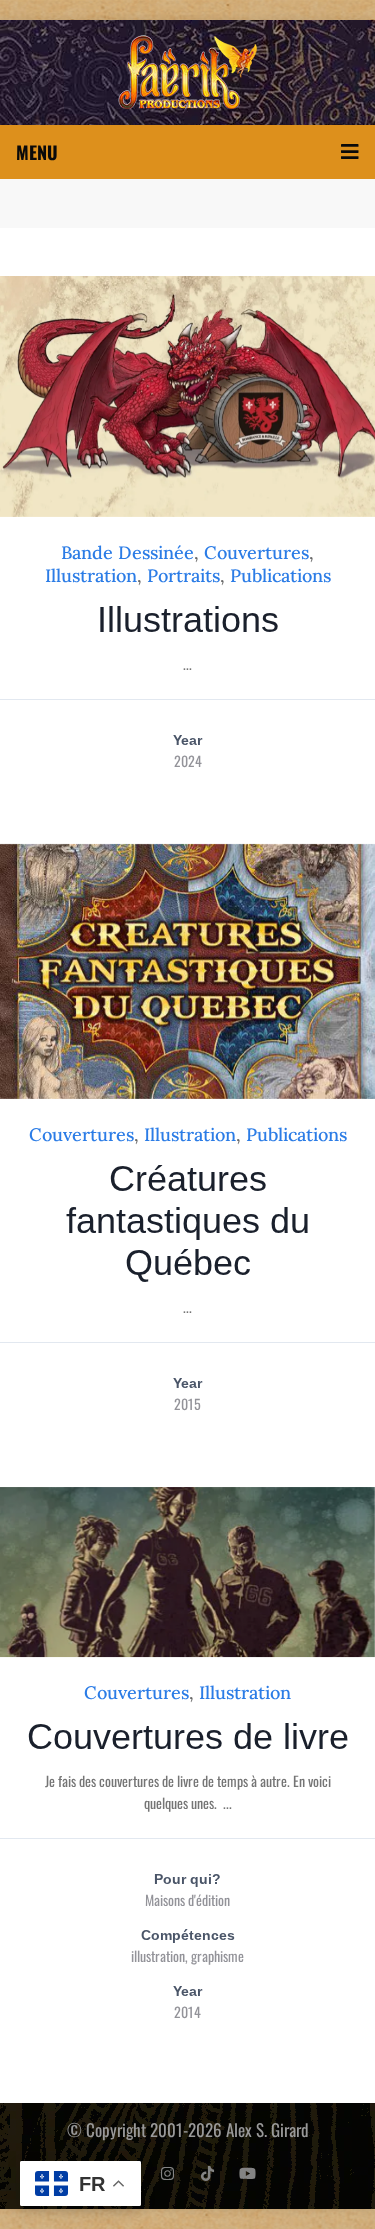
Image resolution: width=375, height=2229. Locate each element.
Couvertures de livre (188, 1736)
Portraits (183, 575)
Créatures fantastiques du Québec (188, 1220)
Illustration (91, 575)
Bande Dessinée (127, 552)
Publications (280, 575)
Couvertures (256, 552)
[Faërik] (187, 72)
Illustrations (188, 619)
